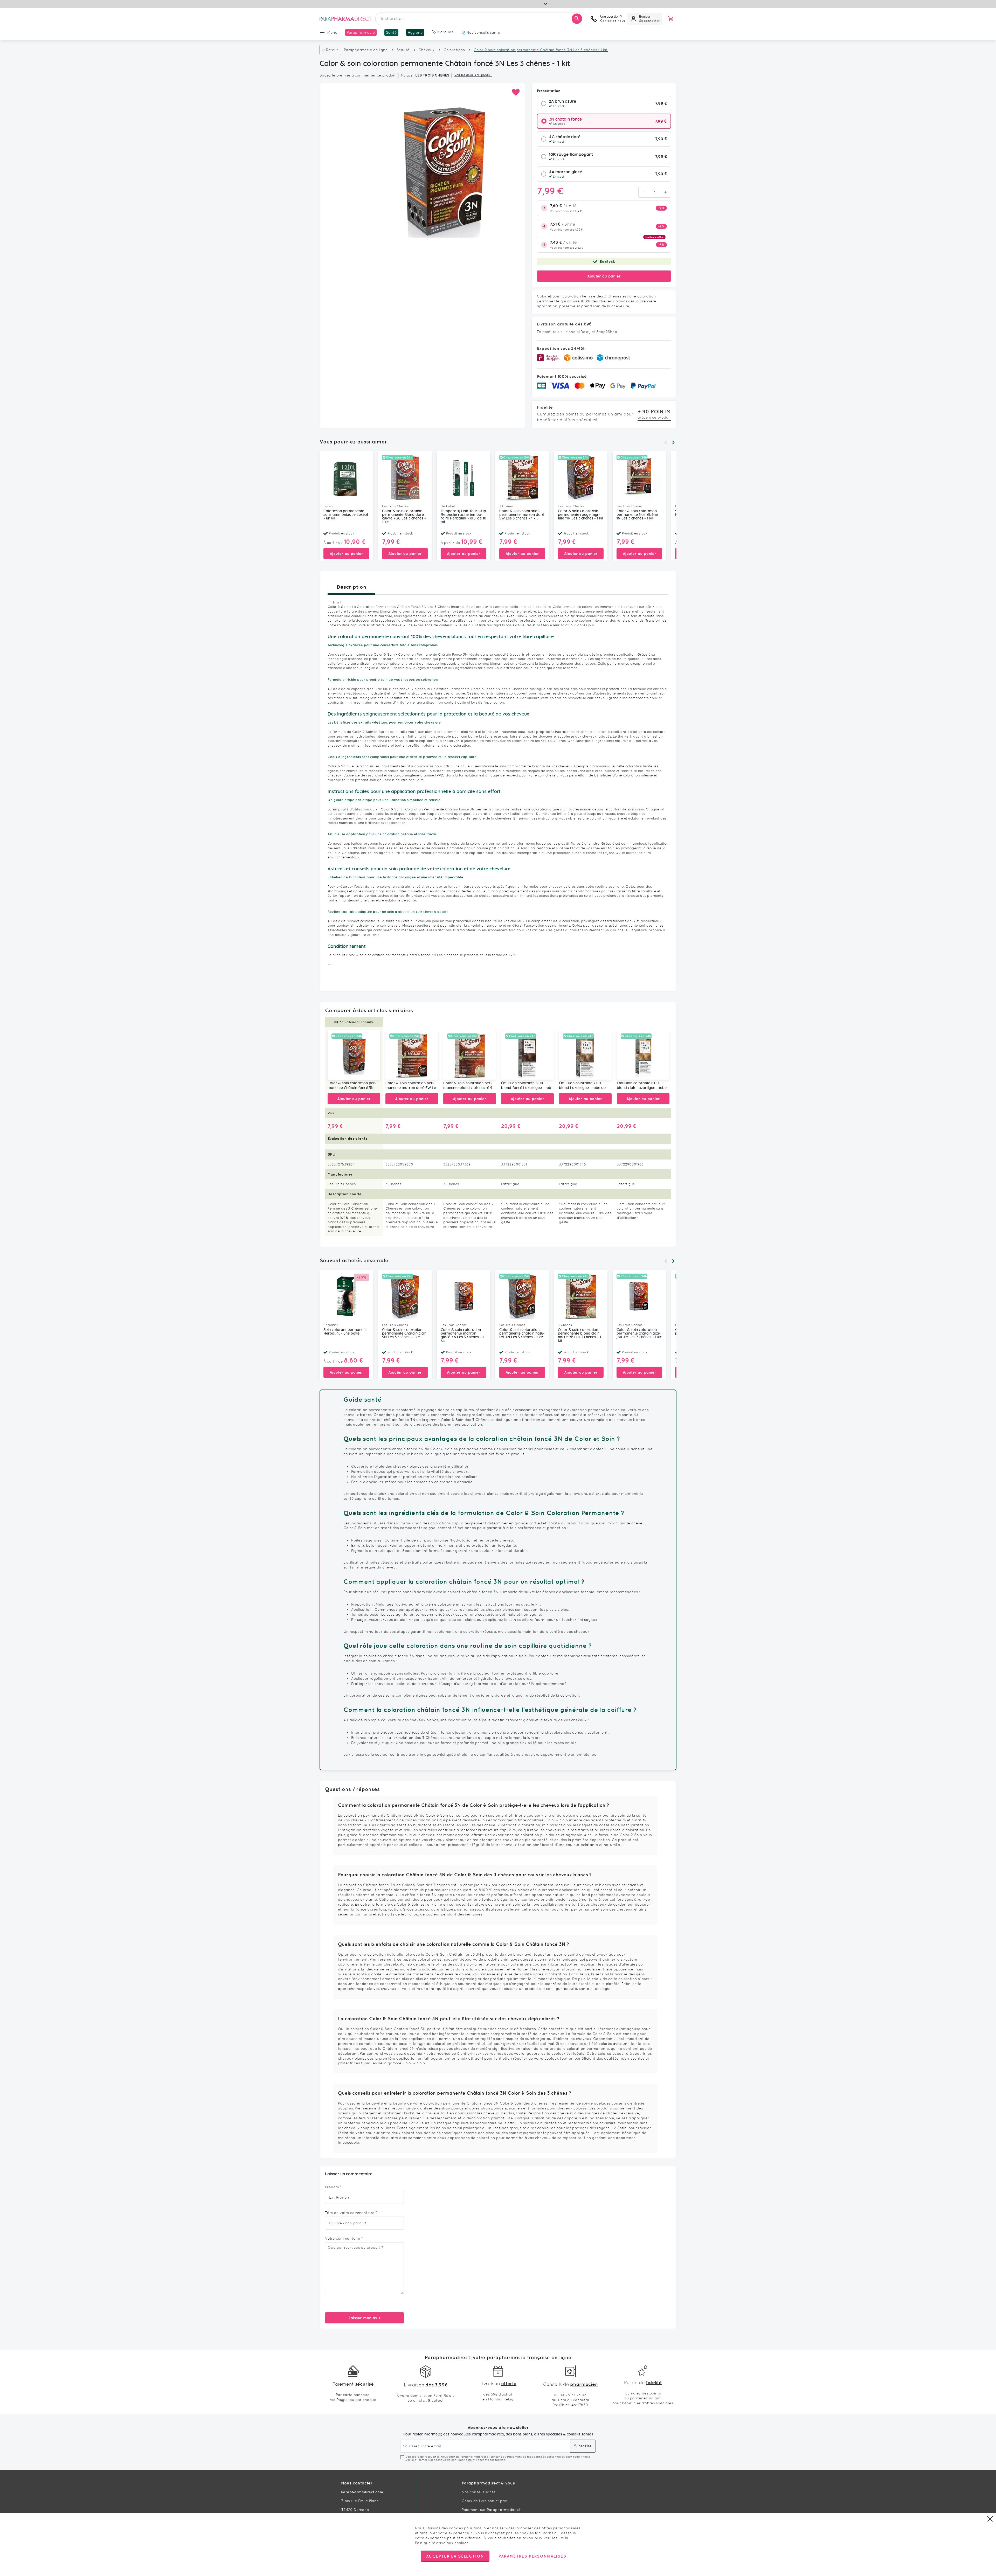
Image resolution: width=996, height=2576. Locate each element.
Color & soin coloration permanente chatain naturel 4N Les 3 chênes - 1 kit (522, 1334)
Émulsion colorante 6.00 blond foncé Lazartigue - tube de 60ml (527, 1086)
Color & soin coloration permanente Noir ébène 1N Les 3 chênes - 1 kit (637, 515)
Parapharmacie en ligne (366, 50)
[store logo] (345, 19)
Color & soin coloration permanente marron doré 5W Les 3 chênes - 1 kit (522, 515)
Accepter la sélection (455, 2556)
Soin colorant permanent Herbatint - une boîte (345, 1332)
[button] (516, 92)
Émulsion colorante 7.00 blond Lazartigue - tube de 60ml (582, 1086)
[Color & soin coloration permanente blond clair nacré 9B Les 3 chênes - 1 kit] (470, 1055)
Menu (332, 32)
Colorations (454, 50)
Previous (666, 442)
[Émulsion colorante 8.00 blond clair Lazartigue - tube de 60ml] (643, 1055)
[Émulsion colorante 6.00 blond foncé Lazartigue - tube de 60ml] (527, 1055)
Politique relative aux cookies (442, 2543)
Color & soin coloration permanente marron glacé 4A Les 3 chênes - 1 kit (462, 1335)
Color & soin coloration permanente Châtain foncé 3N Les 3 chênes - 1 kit (352, 1086)
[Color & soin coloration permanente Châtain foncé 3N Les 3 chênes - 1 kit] (354, 1055)
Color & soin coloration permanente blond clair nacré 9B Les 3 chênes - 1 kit (469, 1086)
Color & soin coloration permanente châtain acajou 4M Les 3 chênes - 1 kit (639, 1334)
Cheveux (427, 50)
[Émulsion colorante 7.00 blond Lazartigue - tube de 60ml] (585, 1055)
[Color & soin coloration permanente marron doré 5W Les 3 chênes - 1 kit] (412, 1055)
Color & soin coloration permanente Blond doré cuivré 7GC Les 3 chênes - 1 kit (404, 517)
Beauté (403, 50)
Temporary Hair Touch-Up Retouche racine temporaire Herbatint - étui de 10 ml (464, 517)
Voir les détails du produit (473, 75)
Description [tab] (351, 587)
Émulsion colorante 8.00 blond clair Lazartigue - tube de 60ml (642, 1086)
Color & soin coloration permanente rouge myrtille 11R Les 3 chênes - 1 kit (581, 515)
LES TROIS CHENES (432, 75)
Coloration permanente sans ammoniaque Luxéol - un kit (346, 515)
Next (673, 442)
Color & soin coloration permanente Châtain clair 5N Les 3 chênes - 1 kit (404, 1334)
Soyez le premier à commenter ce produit (358, 75)
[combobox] (479, 19)
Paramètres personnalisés (532, 2556)
